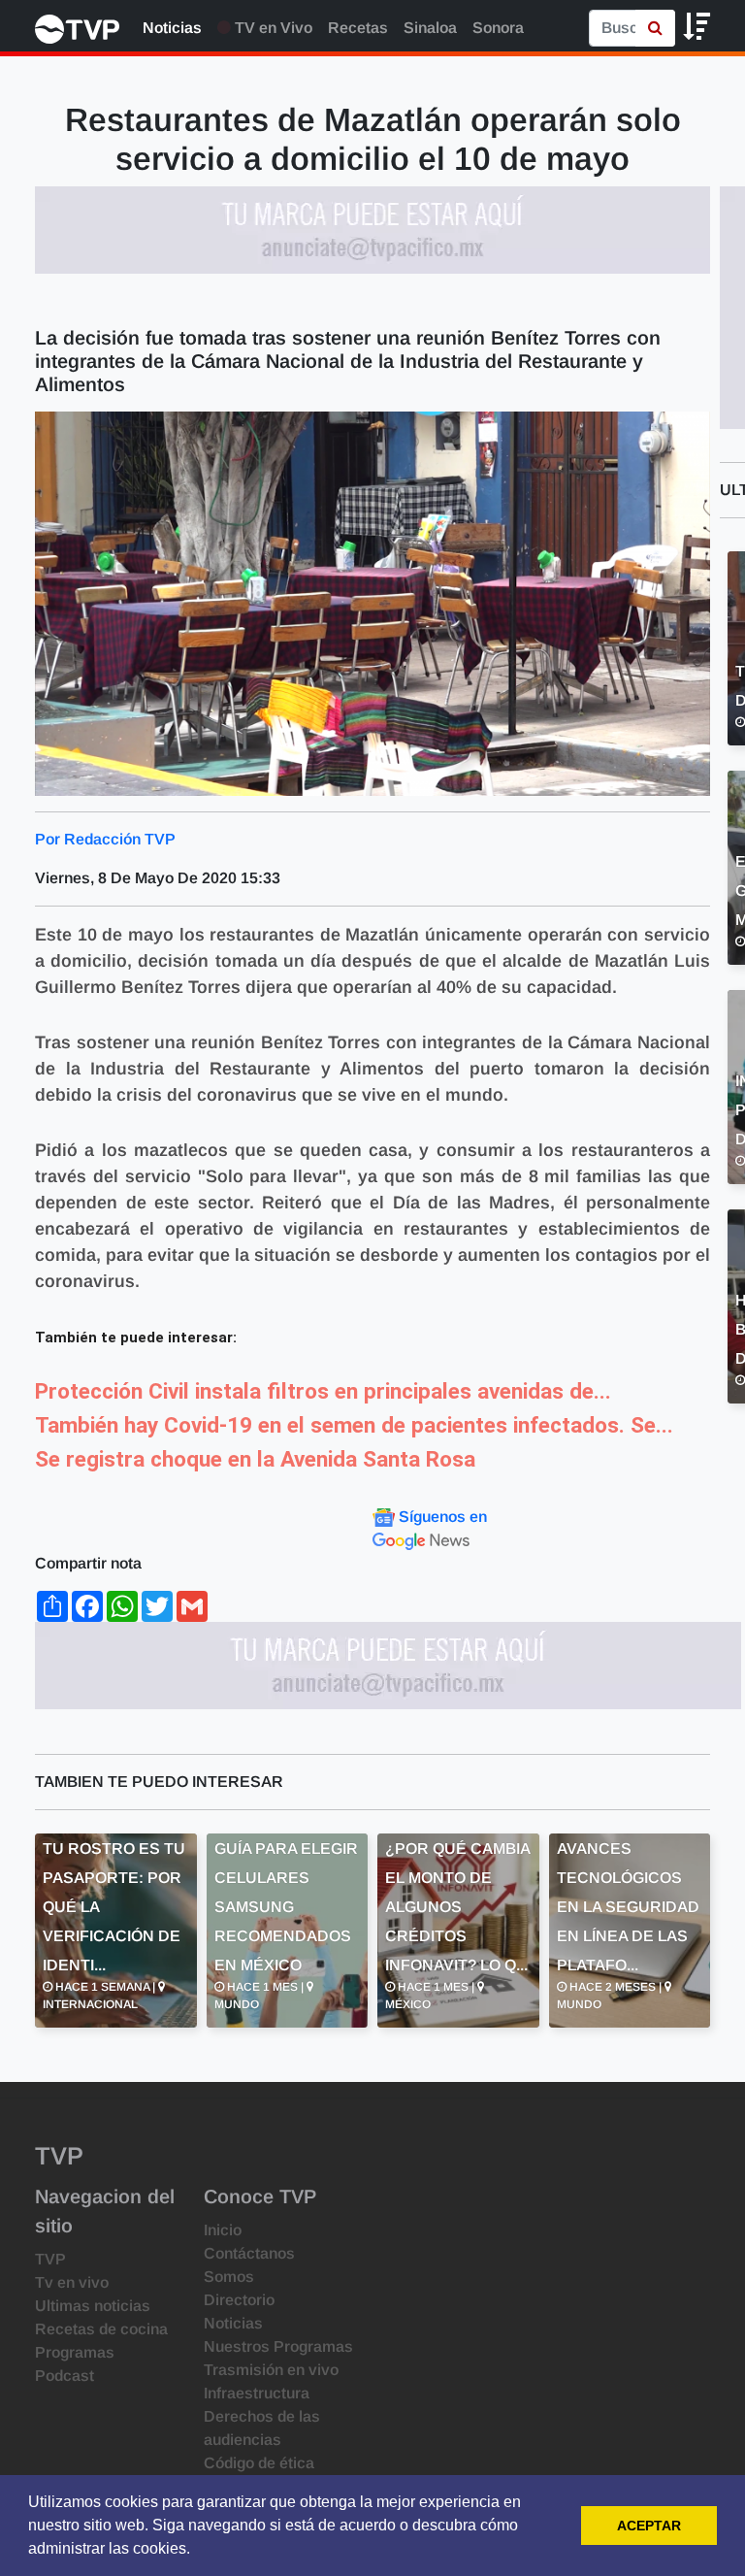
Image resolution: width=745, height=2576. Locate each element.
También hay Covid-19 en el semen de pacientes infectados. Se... (354, 1425)
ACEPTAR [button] (649, 2526)
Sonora (498, 28)
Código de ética (259, 2463)
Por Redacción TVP (105, 839)
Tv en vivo (72, 2282)
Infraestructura (257, 2393)
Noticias (172, 28)
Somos (229, 2277)
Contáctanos (249, 2253)
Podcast (65, 2376)
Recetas (358, 28)
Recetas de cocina (101, 2329)
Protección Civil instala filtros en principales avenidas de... (323, 1391)
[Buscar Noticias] (655, 28)
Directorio (239, 2300)
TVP (50, 2259)
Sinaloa (430, 28)
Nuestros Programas (278, 2346)
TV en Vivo (272, 28)
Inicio (223, 2230)
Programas (75, 2352)
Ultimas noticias (93, 2306)
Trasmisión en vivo (271, 2370)
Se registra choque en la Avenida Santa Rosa (255, 1459)
